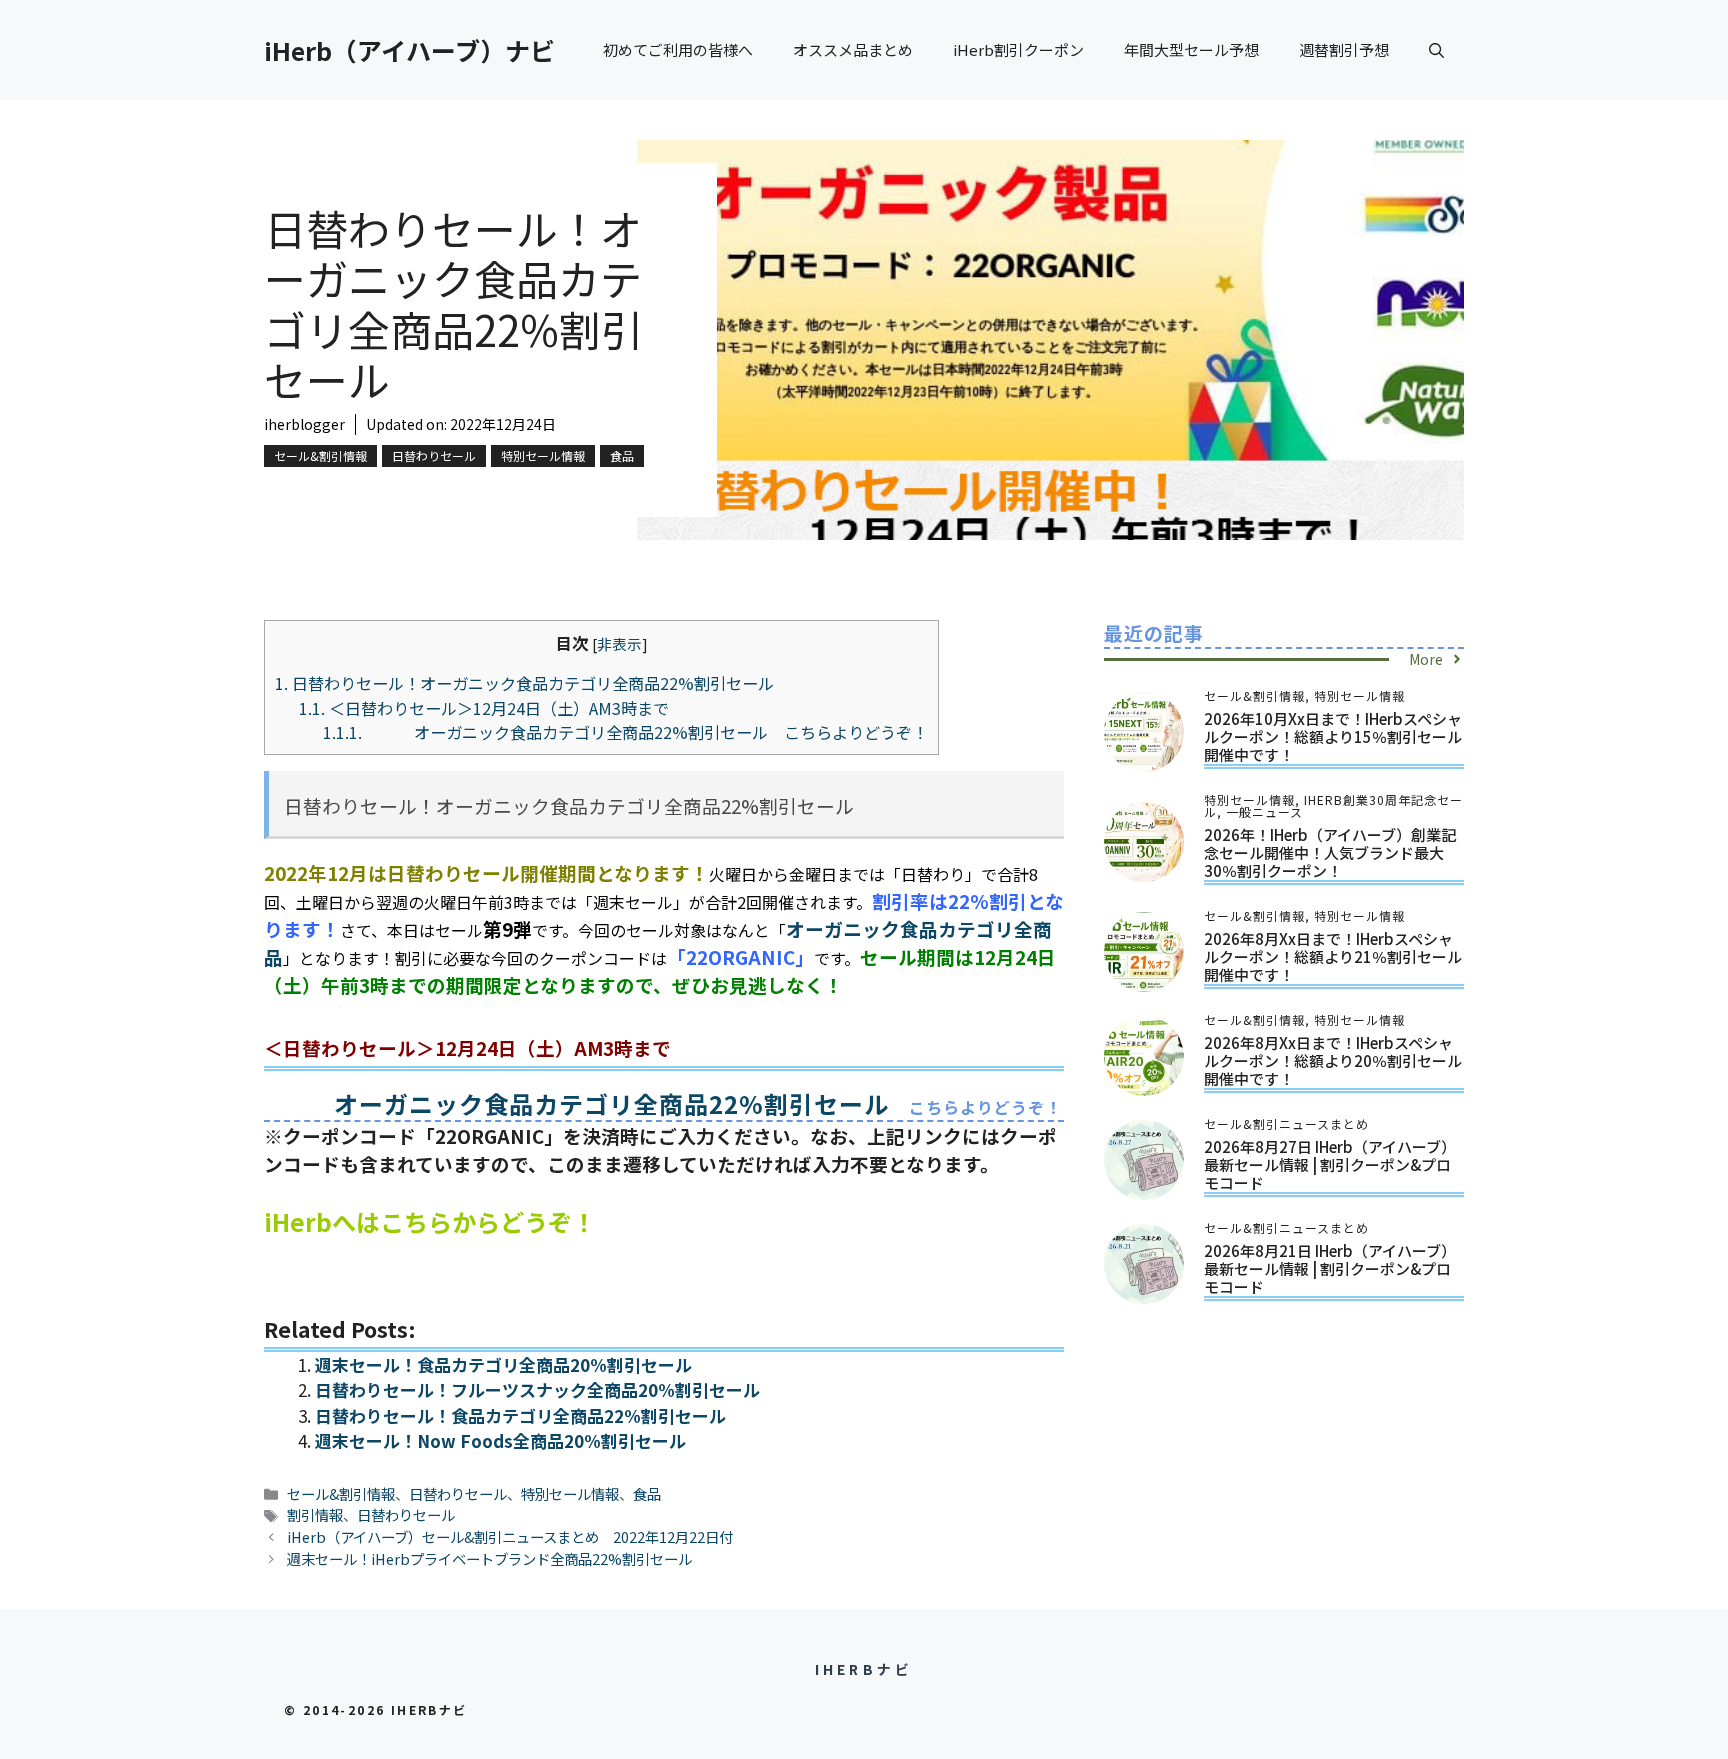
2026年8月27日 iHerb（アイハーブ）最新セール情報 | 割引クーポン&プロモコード (1330, 1164)
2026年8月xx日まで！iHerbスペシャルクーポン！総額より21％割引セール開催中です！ (1333, 956)
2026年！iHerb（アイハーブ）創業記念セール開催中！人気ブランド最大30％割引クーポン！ (1330, 852)
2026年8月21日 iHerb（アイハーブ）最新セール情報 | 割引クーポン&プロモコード (1330, 1268)
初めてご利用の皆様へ (678, 49)
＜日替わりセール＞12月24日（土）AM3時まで (484, 708)
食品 (622, 455)
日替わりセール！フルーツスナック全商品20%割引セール (537, 1389)
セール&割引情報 (320, 455)
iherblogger (304, 424)
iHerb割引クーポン (1018, 49)
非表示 (619, 643)
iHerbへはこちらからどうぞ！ (430, 1221)
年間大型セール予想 (1191, 49)
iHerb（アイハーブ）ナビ (409, 50)
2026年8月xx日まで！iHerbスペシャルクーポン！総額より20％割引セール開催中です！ (1333, 1060)
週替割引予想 (1344, 49)
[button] (1436, 50)
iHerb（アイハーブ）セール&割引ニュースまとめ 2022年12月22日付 (510, 1536)
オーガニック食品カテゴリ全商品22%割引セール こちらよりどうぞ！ (625, 732)
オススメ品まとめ (853, 49)
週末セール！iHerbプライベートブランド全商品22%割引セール (489, 1558)
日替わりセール (434, 455)
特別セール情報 (543, 455)
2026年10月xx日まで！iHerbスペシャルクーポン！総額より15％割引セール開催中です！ (1333, 736)
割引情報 (315, 1514)
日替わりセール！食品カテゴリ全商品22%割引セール (520, 1415)
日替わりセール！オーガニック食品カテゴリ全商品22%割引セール (524, 683)
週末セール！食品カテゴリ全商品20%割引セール (503, 1364)
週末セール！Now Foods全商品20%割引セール (500, 1440)
